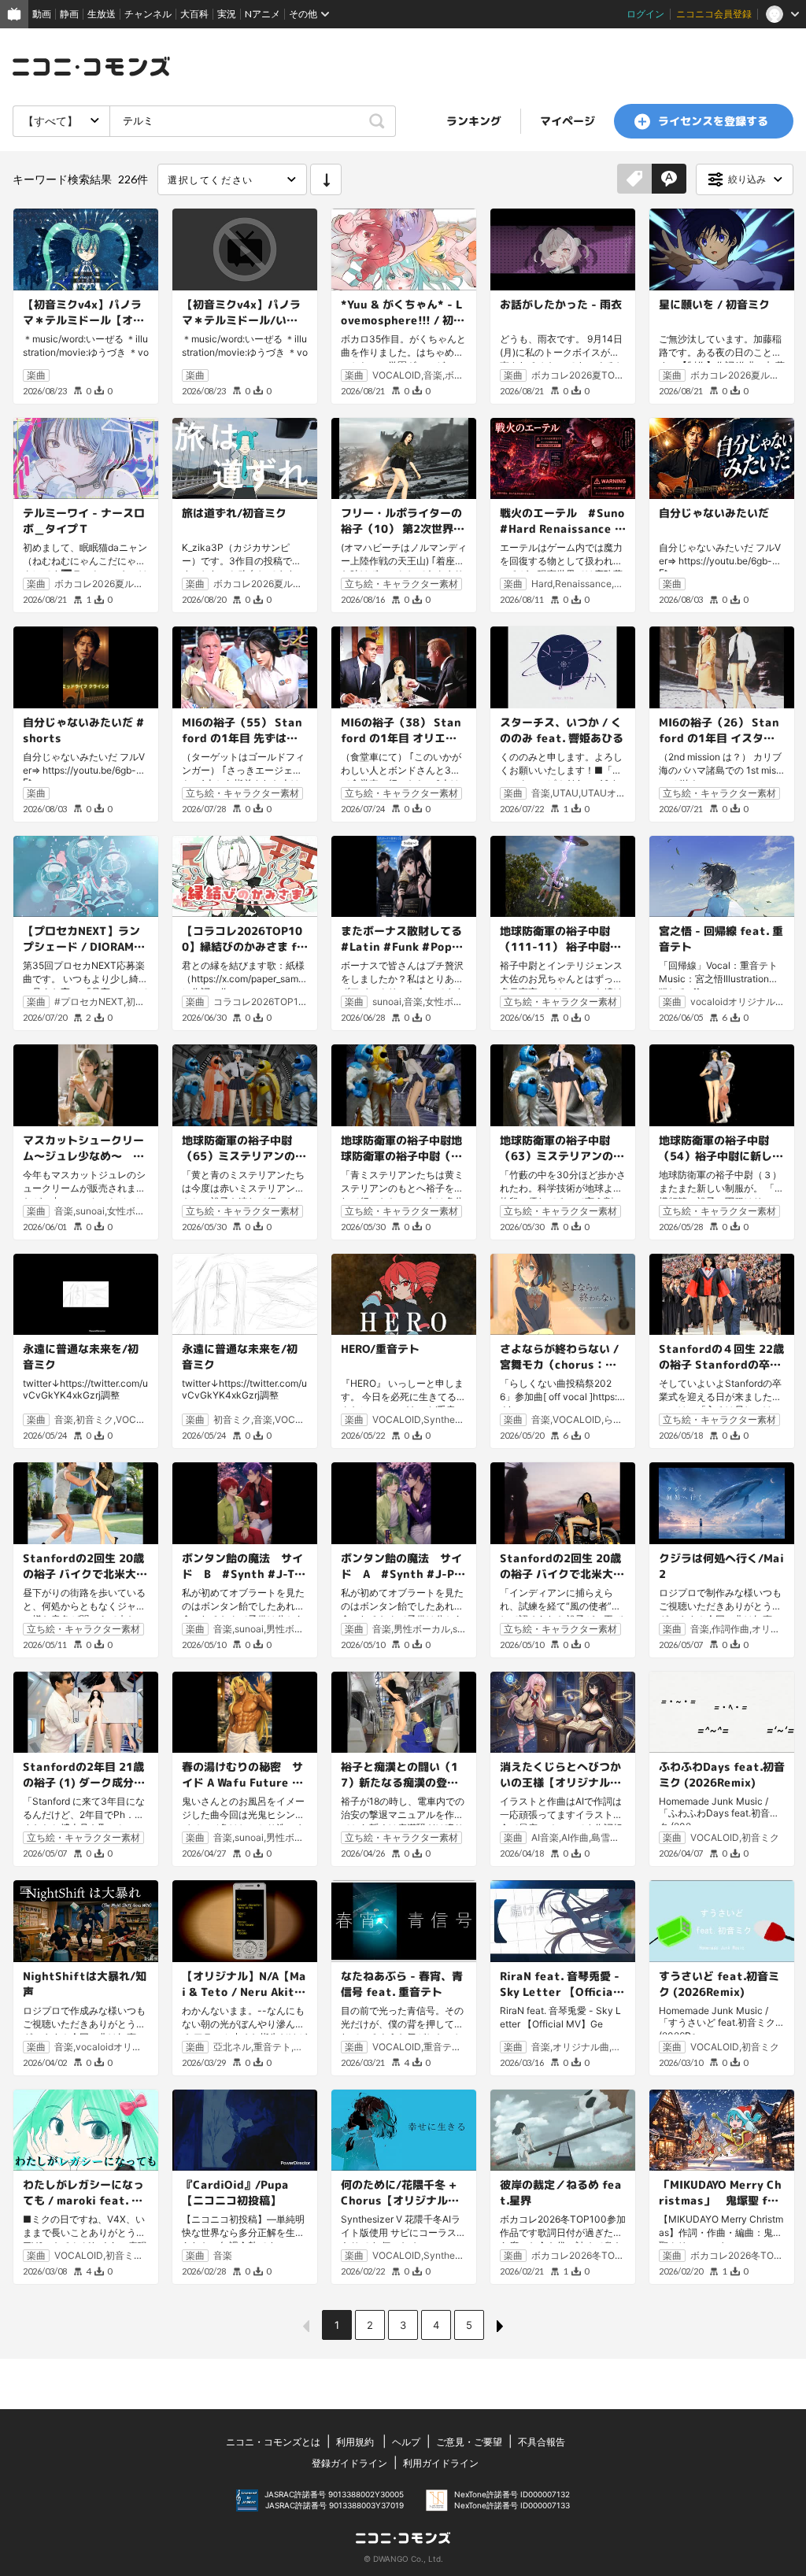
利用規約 (355, 2442)
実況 (227, 14)
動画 (42, 14)
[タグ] (634, 179)
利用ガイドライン (441, 2463)
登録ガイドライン (349, 2463)
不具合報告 (542, 2442)
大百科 (194, 14)
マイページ (568, 121)
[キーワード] (669, 179)
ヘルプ (406, 2442)
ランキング (474, 121)
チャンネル (148, 14)
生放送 (102, 14)
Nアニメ (263, 14)
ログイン (645, 14)
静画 (69, 14)
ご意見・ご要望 (469, 2442)
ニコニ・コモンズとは (273, 2442)
